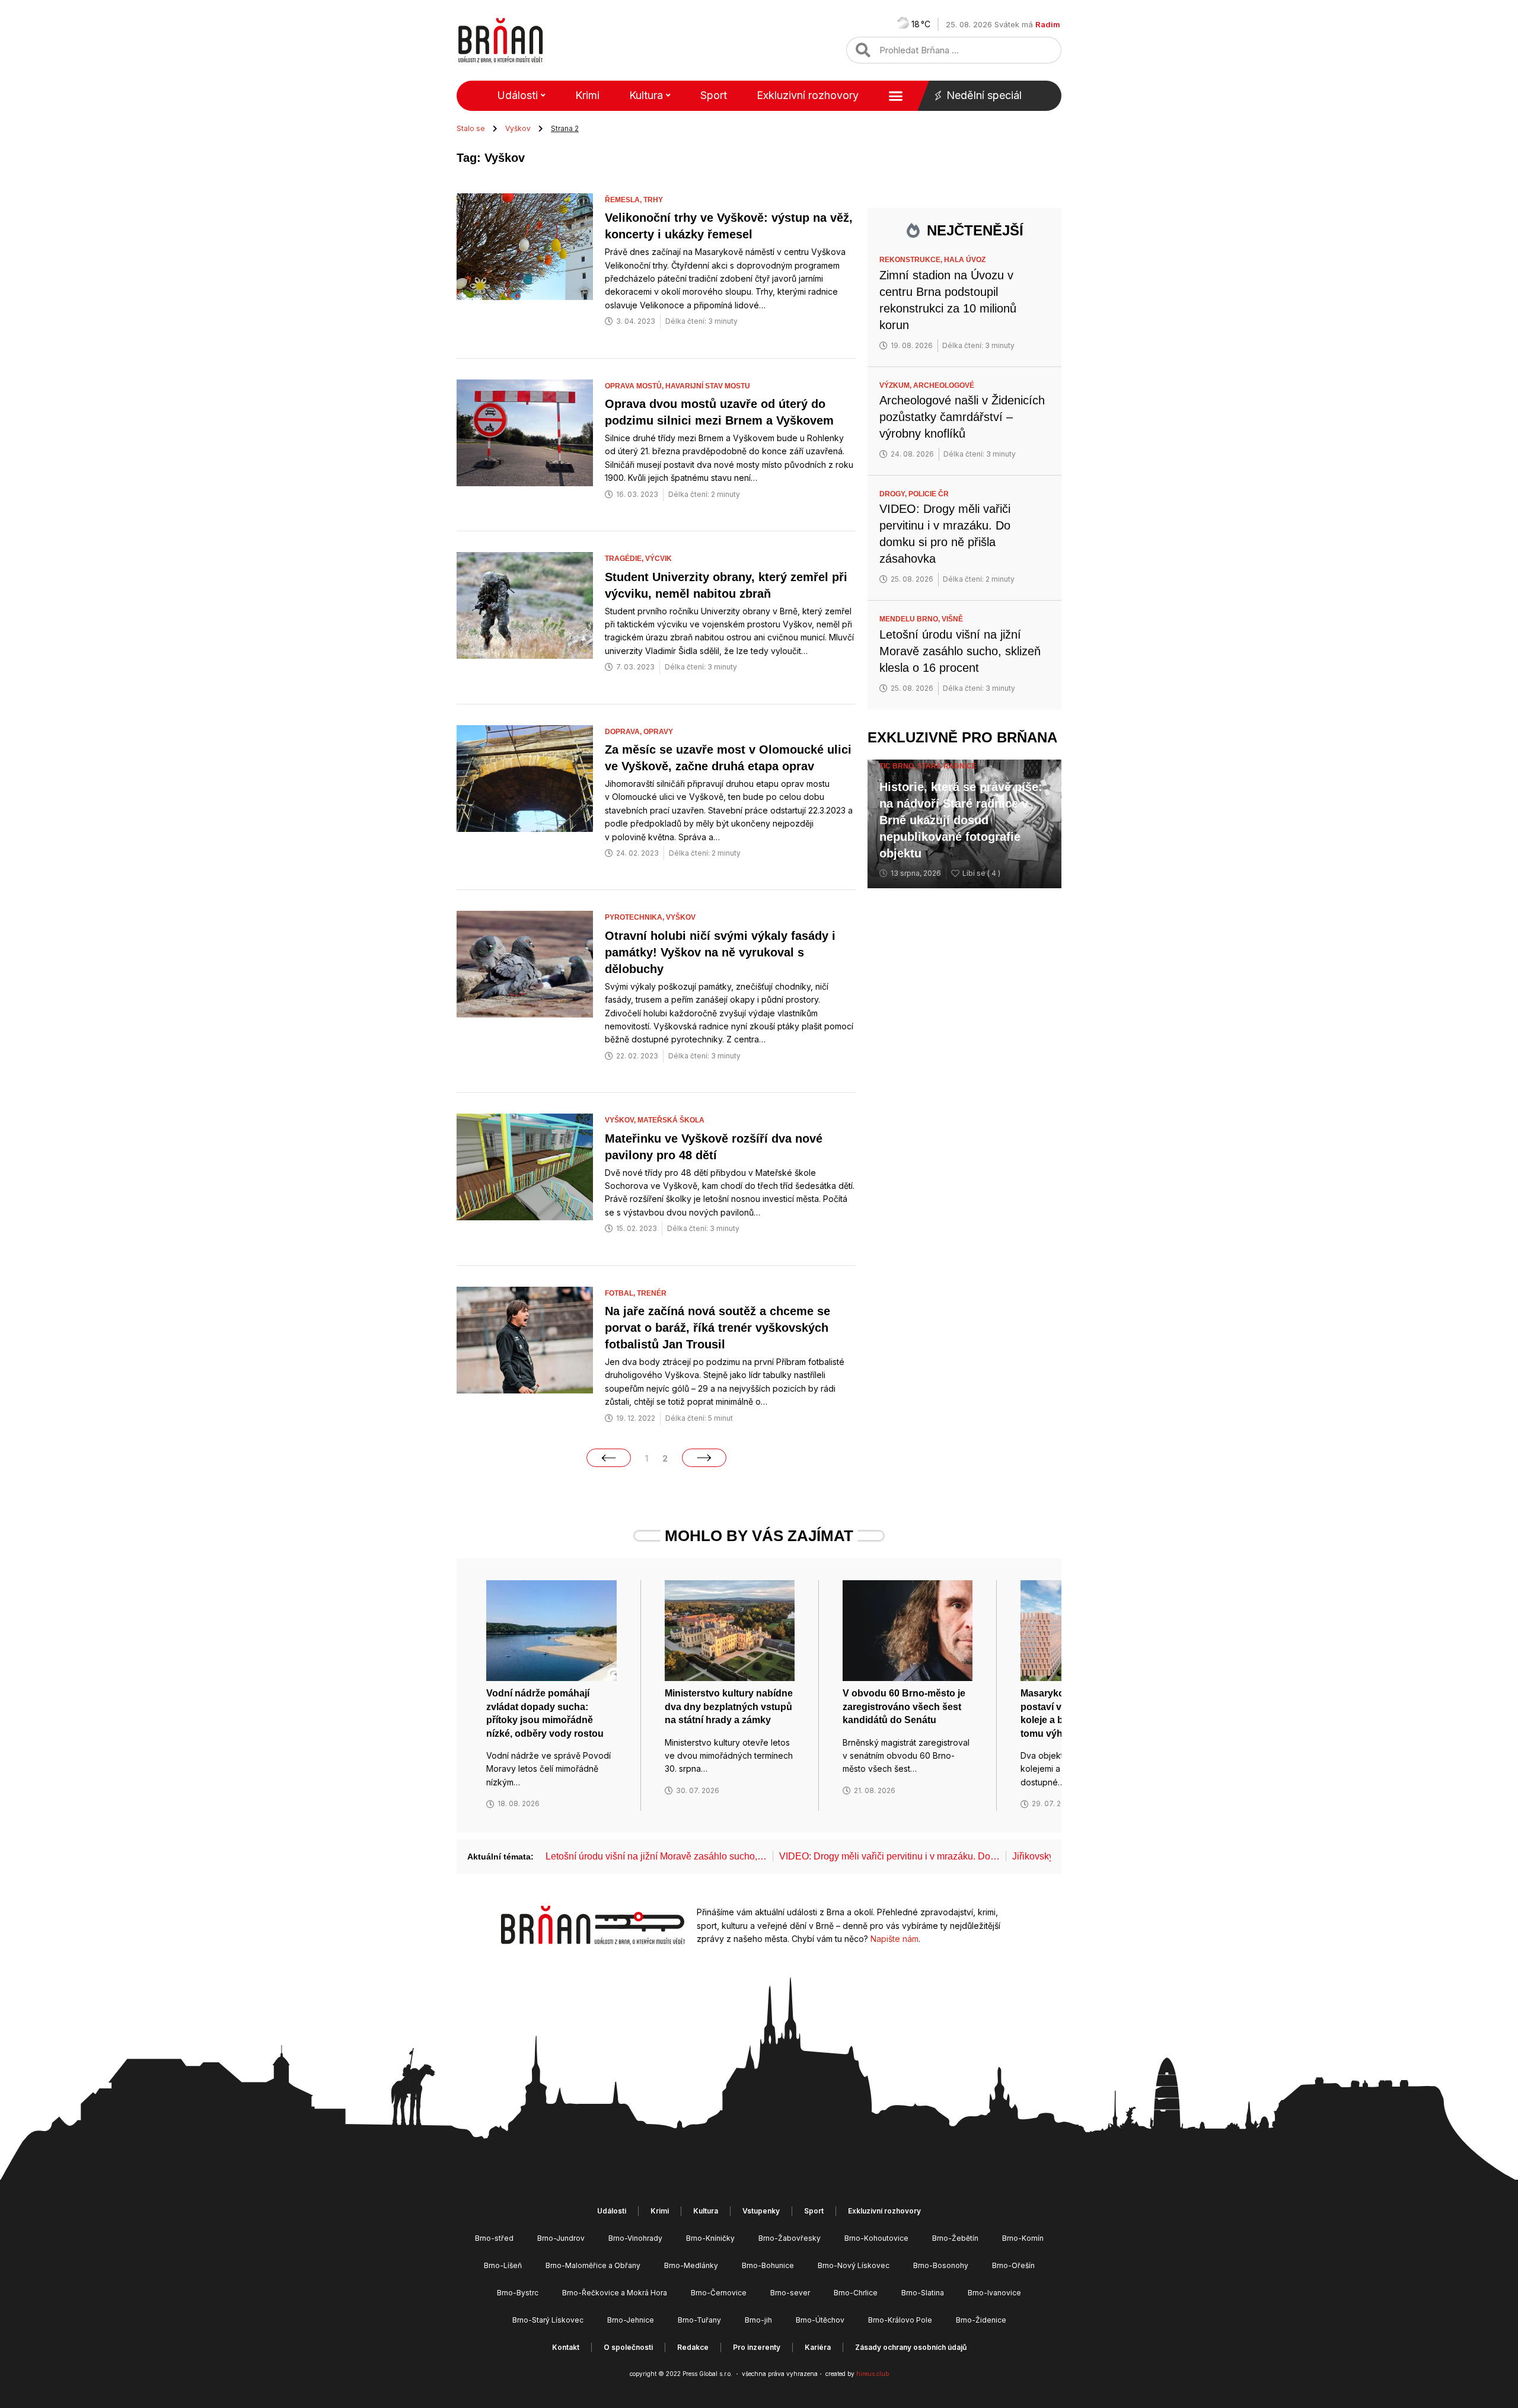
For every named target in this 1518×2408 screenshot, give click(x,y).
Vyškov (518, 128)
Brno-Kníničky (710, 2238)
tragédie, (625, 559)
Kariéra (818, 2347)
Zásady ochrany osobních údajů (911, 2347)
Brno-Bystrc (518, 2293)
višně (952, 619)
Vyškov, (621, 1120)
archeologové (944, 385)
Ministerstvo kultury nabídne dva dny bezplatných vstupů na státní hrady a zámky (729, 1707)
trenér (652, 1293)
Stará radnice (947, 766)
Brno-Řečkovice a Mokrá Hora (615, 2293)
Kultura (646, 95)
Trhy (653, 200)
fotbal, (621, 1293)
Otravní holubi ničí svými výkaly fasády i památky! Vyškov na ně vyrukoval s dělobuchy (720, 952)
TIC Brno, (898, 766)
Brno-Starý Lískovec (548, 2320)
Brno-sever (790, 2293)
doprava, (624, 732)
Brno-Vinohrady (635, 2238)
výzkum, (896, 385)
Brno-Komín (1023, 2238)
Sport (714, 95)
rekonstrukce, (912, 260)
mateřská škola (671, 1120)
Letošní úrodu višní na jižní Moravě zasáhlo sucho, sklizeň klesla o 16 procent (960, 651)
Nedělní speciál (984, 95)
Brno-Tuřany (699, 2320)
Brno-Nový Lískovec (854, 2265)
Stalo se (471, 128)
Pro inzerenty (757, 2347)
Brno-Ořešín (1013, 2265)
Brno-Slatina (923, 2293)
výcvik (658, 559)
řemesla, (624, 200)
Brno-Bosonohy (941, 2265)
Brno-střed (494, 2238)
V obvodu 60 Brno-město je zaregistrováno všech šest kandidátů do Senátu (904, 1707)
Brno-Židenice (981, 2320)
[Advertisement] (964, 1081)
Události (517, 95)
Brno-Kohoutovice (876, 2238)
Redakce (693, 2347)
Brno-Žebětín (955, 2238)
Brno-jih (758, 2320)
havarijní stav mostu (708, 386)
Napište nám (894, 1939)
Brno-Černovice (719, 2293)
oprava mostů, (635, 386)
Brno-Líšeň (503, 2265)
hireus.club (873, 2374)
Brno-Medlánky (691, 2265)
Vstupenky (761, 2211)
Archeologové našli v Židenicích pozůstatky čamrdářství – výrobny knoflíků (962, 417)
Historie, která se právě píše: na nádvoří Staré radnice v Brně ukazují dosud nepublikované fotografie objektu (961, 820)
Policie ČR (929, 494)
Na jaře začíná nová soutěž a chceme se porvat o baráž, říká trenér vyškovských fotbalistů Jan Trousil (717, 1328)
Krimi (587, 95)
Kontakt (566, 2347)
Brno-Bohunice (768, 2265)
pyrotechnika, (635, 917)
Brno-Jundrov (561, 2238)
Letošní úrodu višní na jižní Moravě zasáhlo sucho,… (656, 1856)
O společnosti (628, 2347)
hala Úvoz (965, 260)
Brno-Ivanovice (994, 2293)
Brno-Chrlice (856, 2293)
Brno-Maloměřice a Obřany (593, 2265)
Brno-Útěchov (820, 2320)
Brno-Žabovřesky (790, 2238)
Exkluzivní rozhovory (808, 95)
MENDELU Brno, (911, 619)
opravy (658, 732)
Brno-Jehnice (631, 2320)
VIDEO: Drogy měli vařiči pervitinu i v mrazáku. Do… (889, 1856)
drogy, (894, 494)
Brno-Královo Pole (900, 2320)
